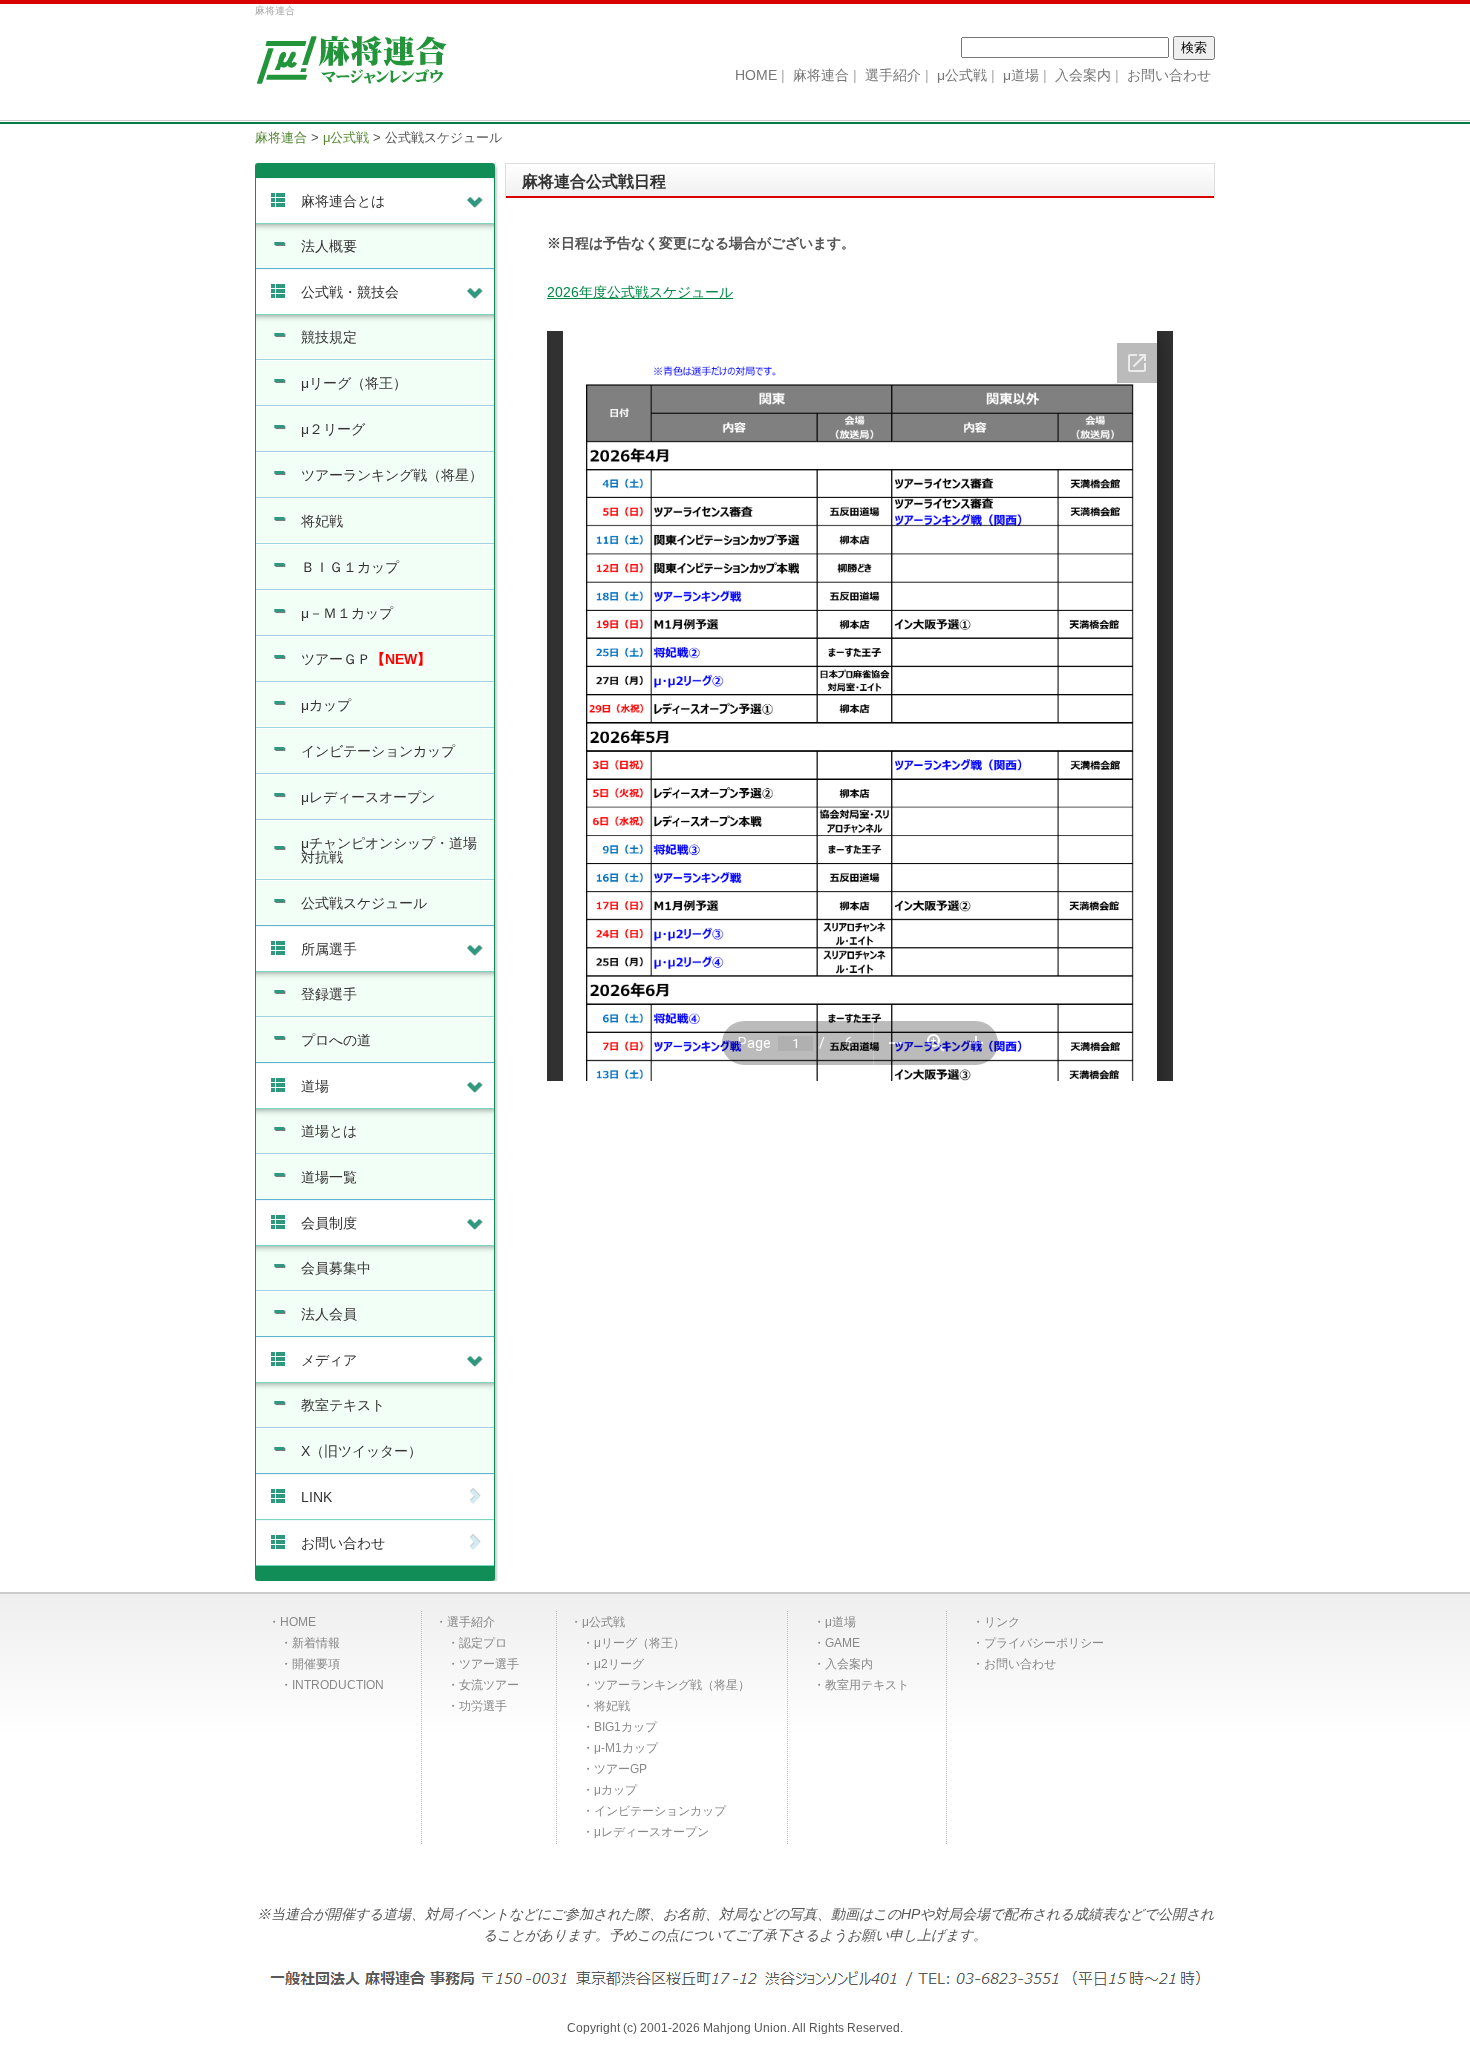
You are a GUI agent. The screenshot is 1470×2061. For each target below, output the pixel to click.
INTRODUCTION (338, 1685)
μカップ (326, 705)
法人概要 (329, 246)
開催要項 (316, 1664)
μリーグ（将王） (354, 383)
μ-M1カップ (626, 1748)
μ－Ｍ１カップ (347, 613)
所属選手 (329, 949)
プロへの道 (336, 1040)
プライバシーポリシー (1044, 1643)
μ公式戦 (603, 1622)
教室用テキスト (867, 1685)
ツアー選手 (489, 1664)
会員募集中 (336, 1268)
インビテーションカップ (378, 751)
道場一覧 (329, 1177)
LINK (316, 1497)
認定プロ (483, 1643)
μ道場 (840, 1622)
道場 (315, 1086)
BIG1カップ (625, 1727)
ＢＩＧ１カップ (350, 567)
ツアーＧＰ (366, 659)
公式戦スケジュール (364, 903)
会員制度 (329, 1223)
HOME (298, 1622)
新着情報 (316, 1643)
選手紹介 (471, 1622)
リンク (1002, 1622)
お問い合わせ (343, 1543)
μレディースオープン (368, 797)
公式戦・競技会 (350, 292)
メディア (329, 1360)
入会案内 (849, 1664)
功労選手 (483, 1706)
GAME (842, 1643)
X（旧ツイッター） (361, 1451)
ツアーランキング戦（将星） (392, 475)
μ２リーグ (333, 429)
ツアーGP (620, 1769)
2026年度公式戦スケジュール (640, 292)
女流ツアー (489, 1685)
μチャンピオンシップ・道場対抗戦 (389, 850)
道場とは (329, 1131)
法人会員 (329, 1314)
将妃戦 (322, 521)
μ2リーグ (619, 1664)
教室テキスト (343, 1405)
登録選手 (329, 994)
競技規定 (329, 337)
